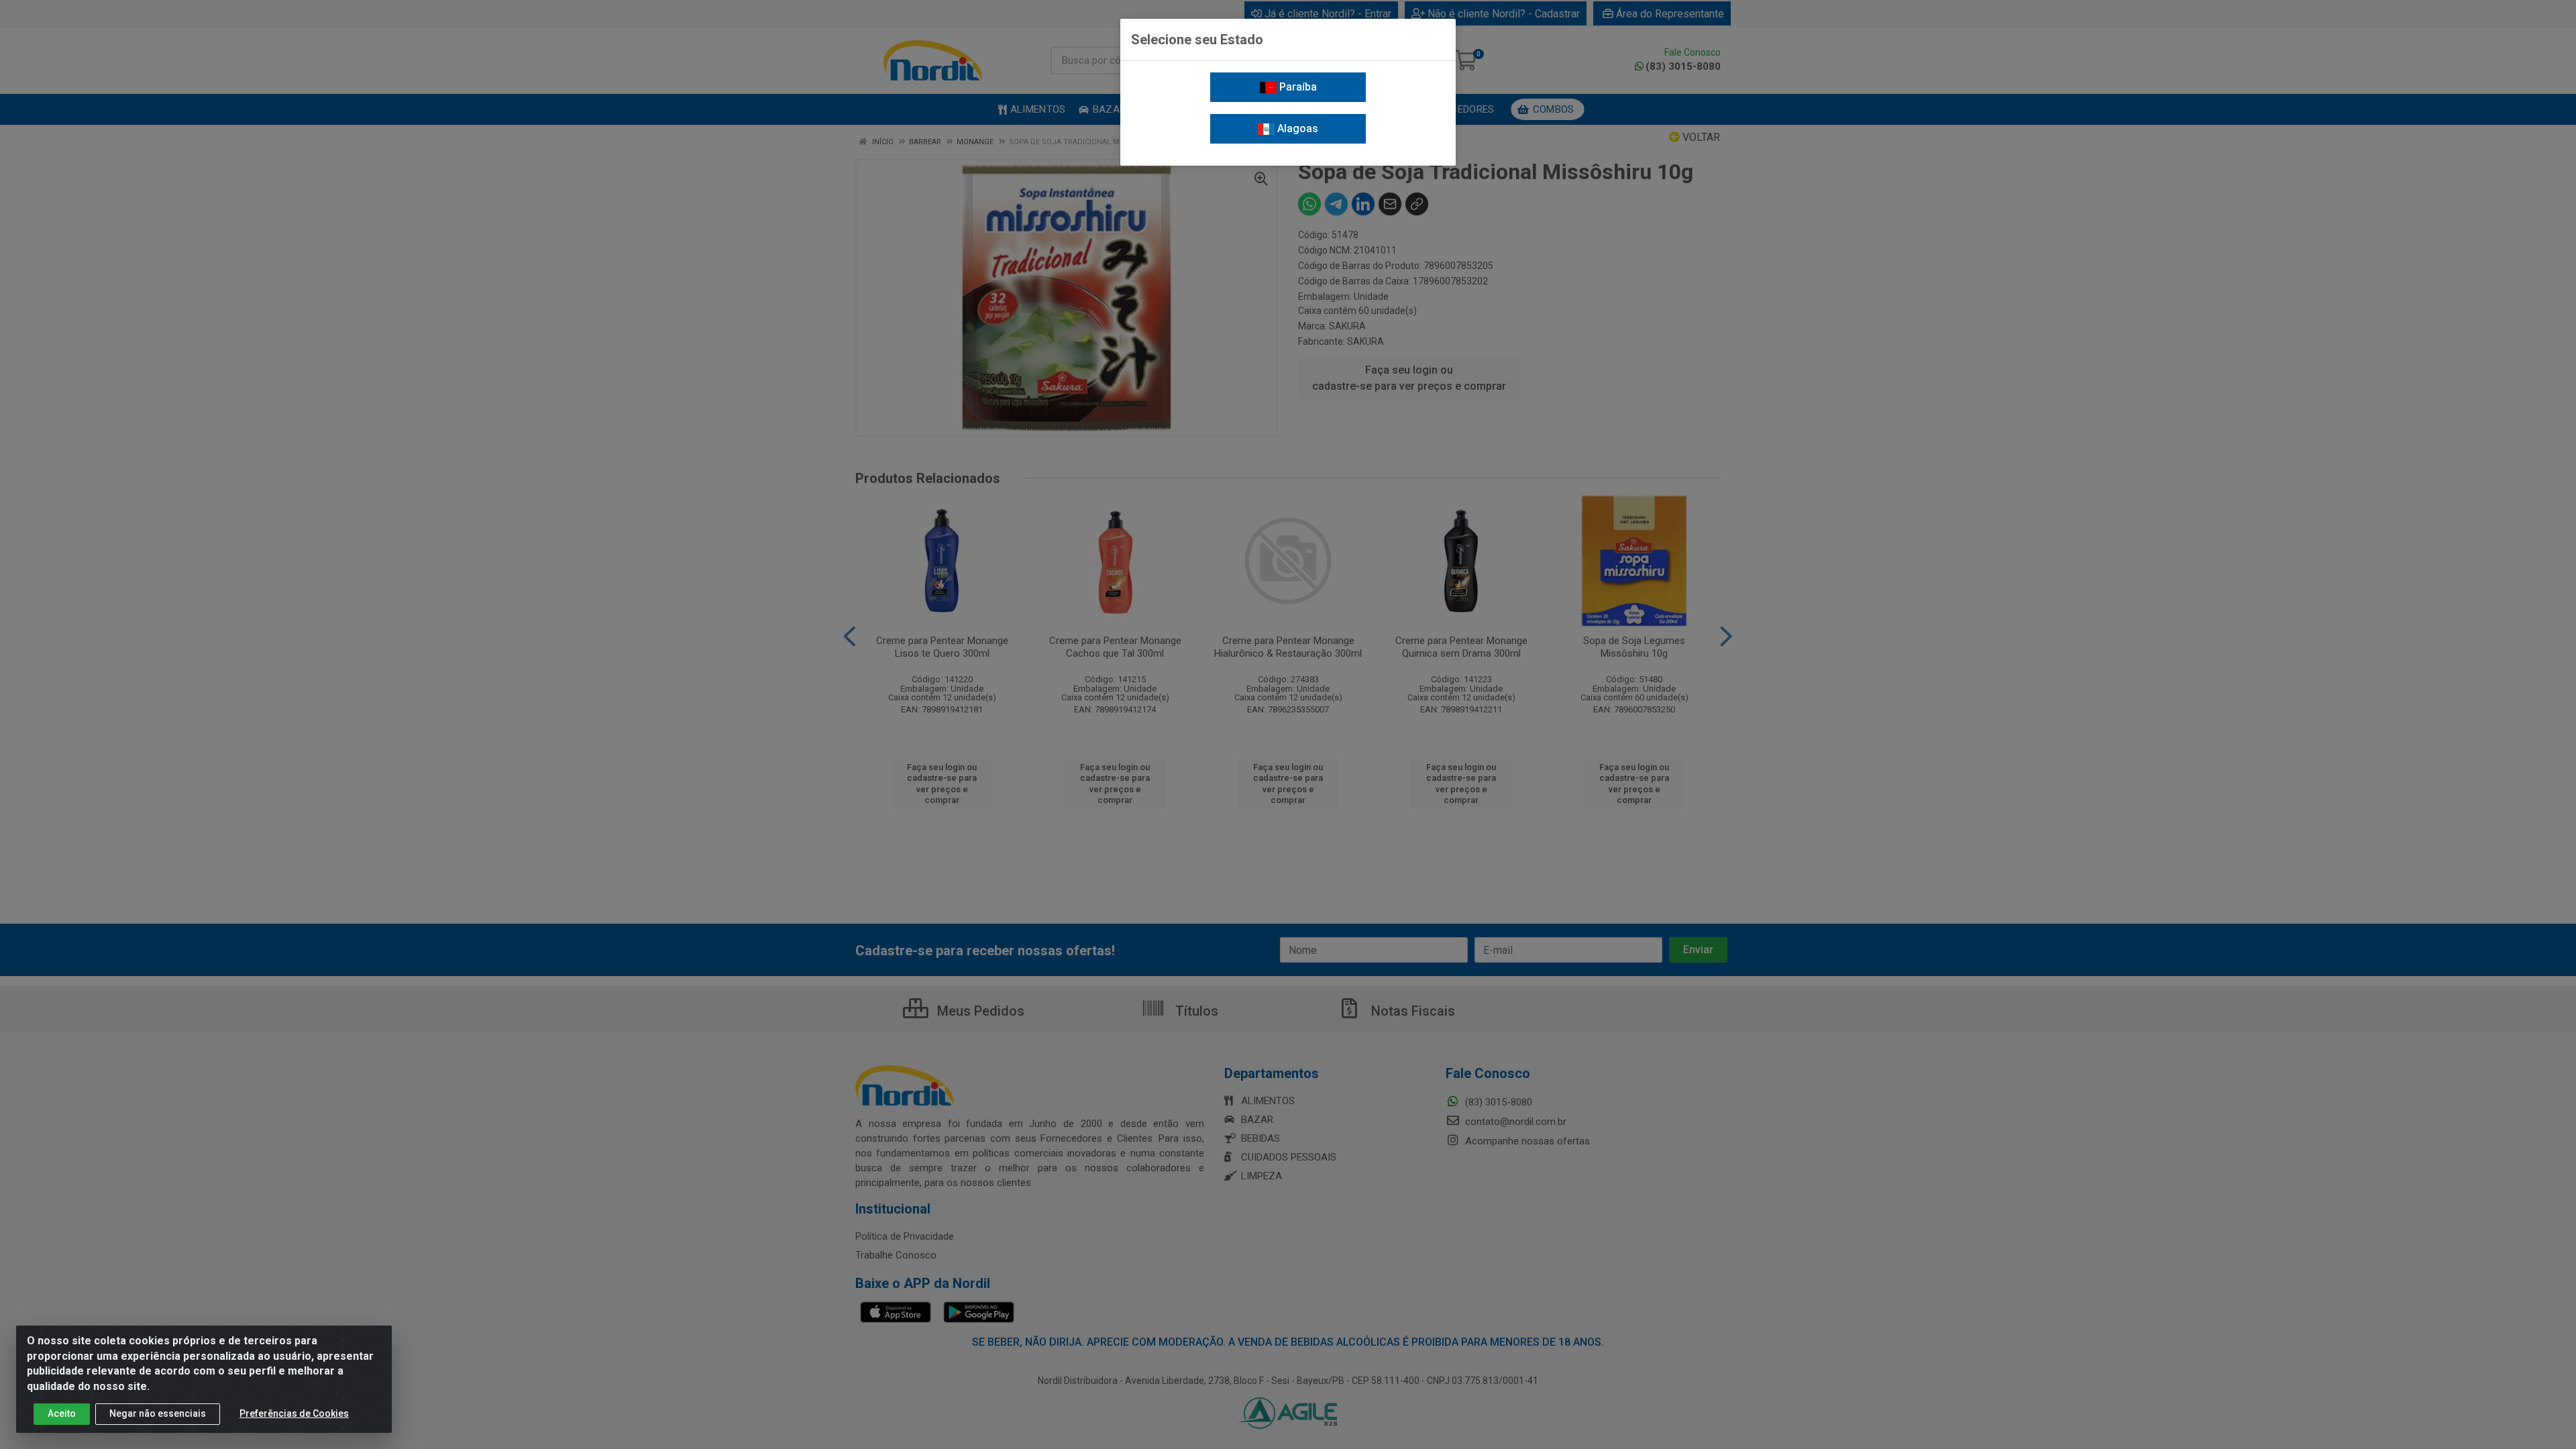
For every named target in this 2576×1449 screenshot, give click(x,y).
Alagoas (1296, 128)
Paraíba (1297, 87)
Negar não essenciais (158, 1413)
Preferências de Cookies (294, 1413)
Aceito (62, 1413)
